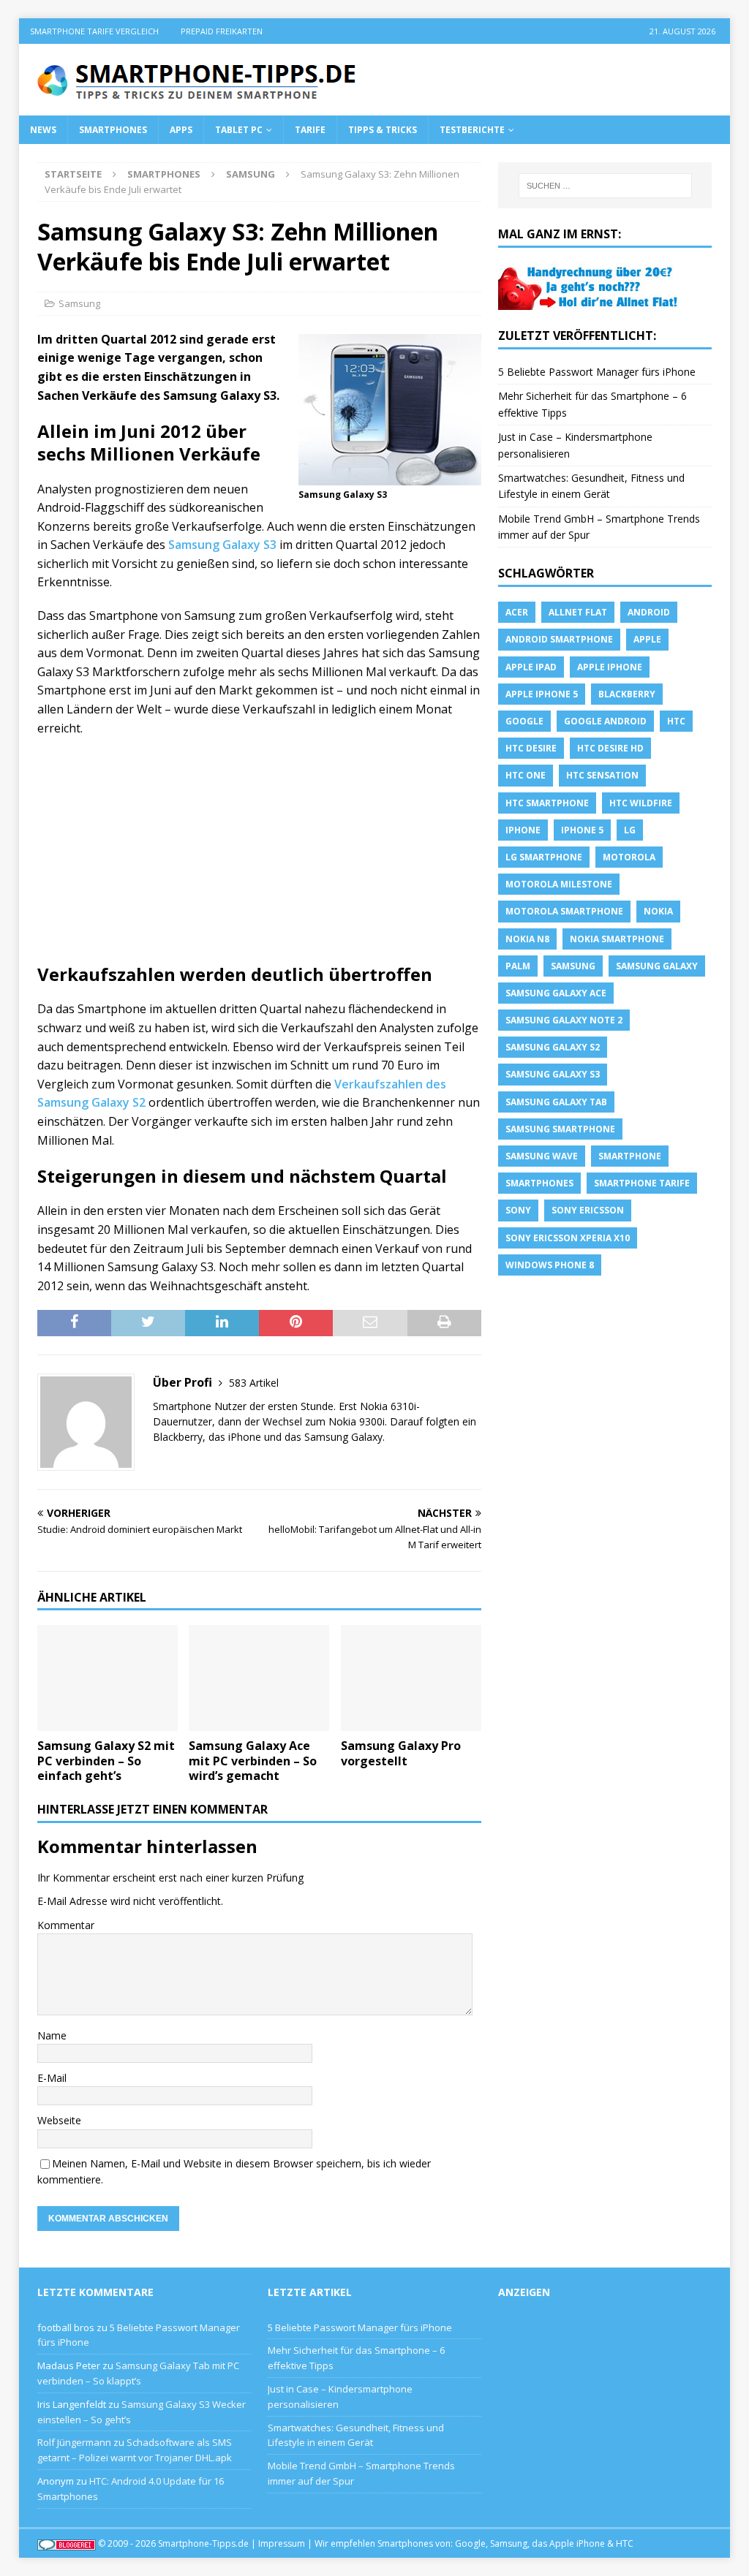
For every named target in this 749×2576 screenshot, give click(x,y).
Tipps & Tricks (383, 130)
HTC (676, 721)
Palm (518, 966)
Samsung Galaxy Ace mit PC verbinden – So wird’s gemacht (253, 1761)
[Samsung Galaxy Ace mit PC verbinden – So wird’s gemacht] (259, 1678)
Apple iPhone (610, 667)
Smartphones (113, 130)
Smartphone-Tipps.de (203, 2543)
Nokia (658, 911)
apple (647, 639)
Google (524, 721)
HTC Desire (531, 748)
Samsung (79, 303)
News (43, 130)
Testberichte (472, 130)
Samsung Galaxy (657, 966)
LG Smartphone (544, 857)
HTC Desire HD (610, 748)
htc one (526, 775)
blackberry (627, 694)
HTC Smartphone (547, 803)
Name (52, 2035)
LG (630, 830)
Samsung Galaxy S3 (222, 545)
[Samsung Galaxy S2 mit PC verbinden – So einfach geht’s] (108, 1678)
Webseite (59, 2120)
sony (518, 1210)
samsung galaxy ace (556, 993)
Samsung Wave (542, 1156)
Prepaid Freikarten (222, 31)
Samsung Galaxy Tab (556, 1102)
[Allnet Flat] (590, 302)
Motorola (629, 857)
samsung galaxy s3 (553, 1074)
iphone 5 (582, 830)
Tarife (310, 130)
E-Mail (52, 2078)
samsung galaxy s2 (553, 1047)
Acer (517, 612)
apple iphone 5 (542, 694)
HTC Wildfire (641, 803)
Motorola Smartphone (564, 911)
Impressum (282, 2543)
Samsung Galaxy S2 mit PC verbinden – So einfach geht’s (106, 1761)
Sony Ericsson (588, 1210)
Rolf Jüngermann (74, 2442)
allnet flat (578, 612)
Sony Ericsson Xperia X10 (568, 1238)
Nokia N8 (527, 939)
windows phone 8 (550, 1265)
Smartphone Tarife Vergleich (94, 31)
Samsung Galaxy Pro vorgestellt (401, 1753)
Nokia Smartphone (617, 939)
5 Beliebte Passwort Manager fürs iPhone (597, 372)
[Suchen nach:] (605, 186)
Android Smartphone (559, 639)
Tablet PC (239, 130)
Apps (181, 130)
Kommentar (66, 1925)
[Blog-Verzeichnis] (67, 2543)
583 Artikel (254, 1383)
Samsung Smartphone (560, 1129)
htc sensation (602, 775)
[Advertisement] (259, 855)
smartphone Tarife (642, 1183)
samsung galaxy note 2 (564, 1020)
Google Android (605, 721)
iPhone (523, 830)
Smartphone (630, 1156)
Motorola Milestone (559, 884)
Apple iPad (531, 667)
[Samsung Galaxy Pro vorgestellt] (411, 1678)
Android (649, 612)
